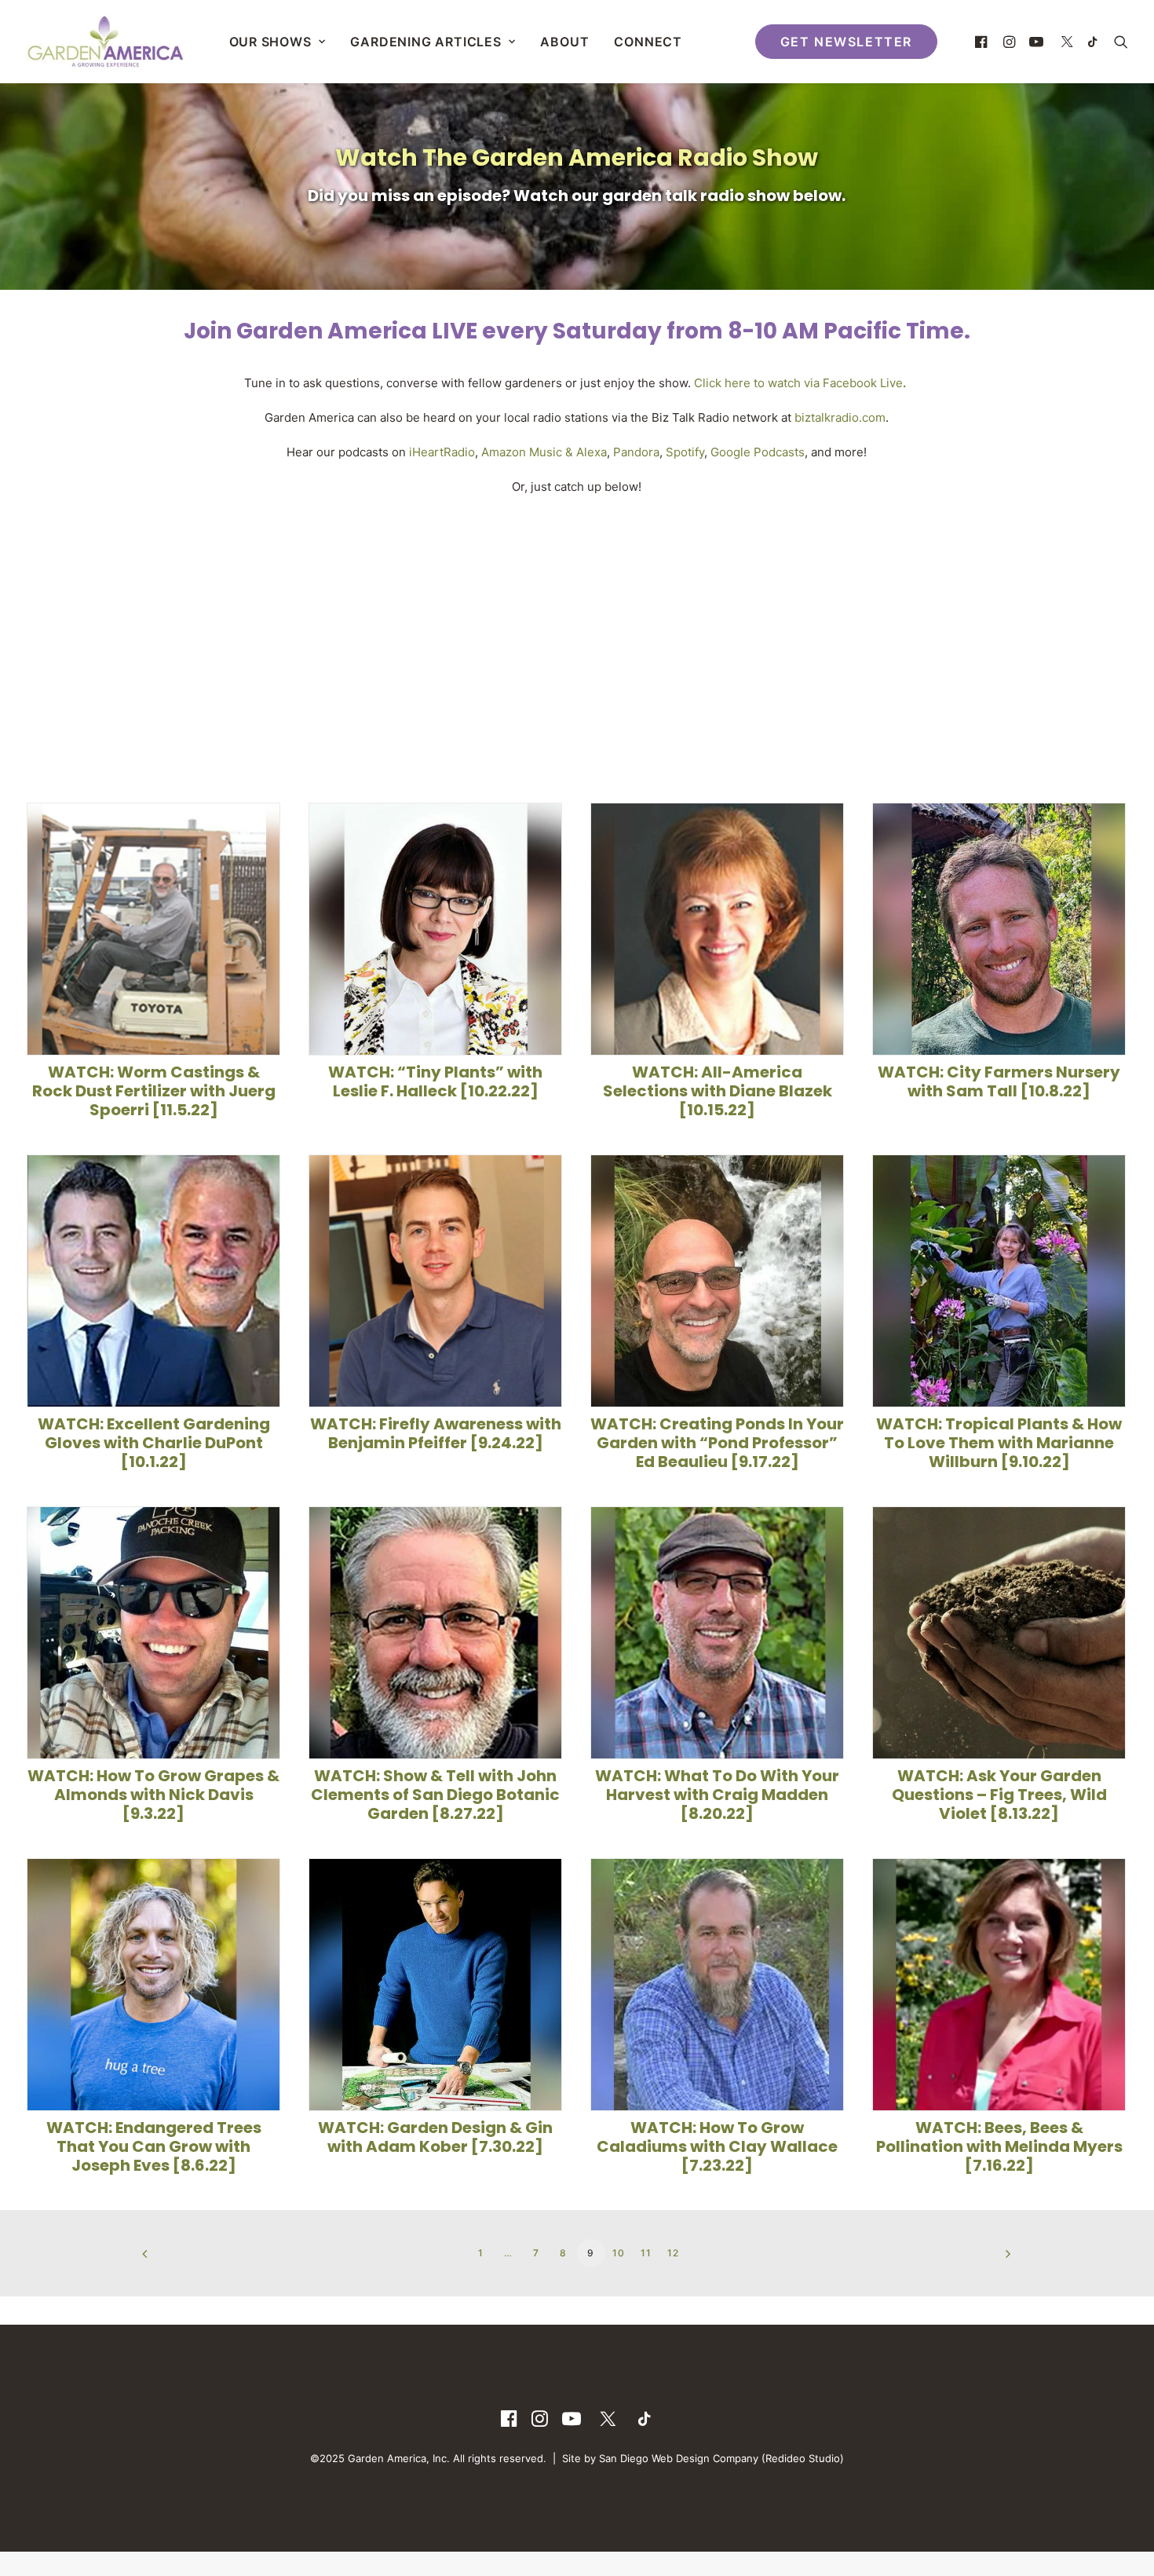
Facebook (850, 383)
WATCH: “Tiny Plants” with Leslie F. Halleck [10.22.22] (435, 1081)
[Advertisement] (577, 636)
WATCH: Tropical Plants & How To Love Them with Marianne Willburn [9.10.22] (999, 1443)
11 (646, 2253)
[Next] (991, 2259)
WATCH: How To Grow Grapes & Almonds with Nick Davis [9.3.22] (153, 1795)
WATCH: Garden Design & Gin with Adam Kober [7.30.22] (435, 2137)
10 (619, 2253)
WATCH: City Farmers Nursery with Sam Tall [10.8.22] (999, 1081)
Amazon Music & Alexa (544, 452)
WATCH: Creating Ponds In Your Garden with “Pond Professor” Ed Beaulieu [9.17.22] (717, 1443)
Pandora (636, 452)
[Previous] (163, 2259)
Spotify (685, 452)
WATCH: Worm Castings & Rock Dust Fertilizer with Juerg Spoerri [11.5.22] (154, 1091)
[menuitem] (278, 42)
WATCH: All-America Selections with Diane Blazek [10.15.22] (718, 1091)
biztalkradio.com (840, 417)
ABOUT (564, 42)
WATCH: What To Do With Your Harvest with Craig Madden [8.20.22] (717, 1795)
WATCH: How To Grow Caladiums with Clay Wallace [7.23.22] (717, 2146)
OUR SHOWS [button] (270, 42)
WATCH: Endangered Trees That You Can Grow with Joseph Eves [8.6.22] (154, 2146)
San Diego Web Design (656, 2458)
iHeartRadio (442, 452)
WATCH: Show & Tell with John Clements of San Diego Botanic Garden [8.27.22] (435, 1795)
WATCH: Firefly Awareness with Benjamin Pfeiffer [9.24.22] (436, 1433)
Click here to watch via (757, 383)
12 (673, 2253)
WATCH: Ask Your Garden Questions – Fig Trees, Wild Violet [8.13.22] (999, 1795)
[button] (983, 42)
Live (890, 383)
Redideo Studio (803, 2458)
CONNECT (648, 42)
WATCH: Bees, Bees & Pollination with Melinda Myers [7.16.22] (999, 2146)
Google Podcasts (758, 452)
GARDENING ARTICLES (425, 42)
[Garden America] (105, 42)
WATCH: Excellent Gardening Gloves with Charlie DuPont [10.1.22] (154, 1443)
